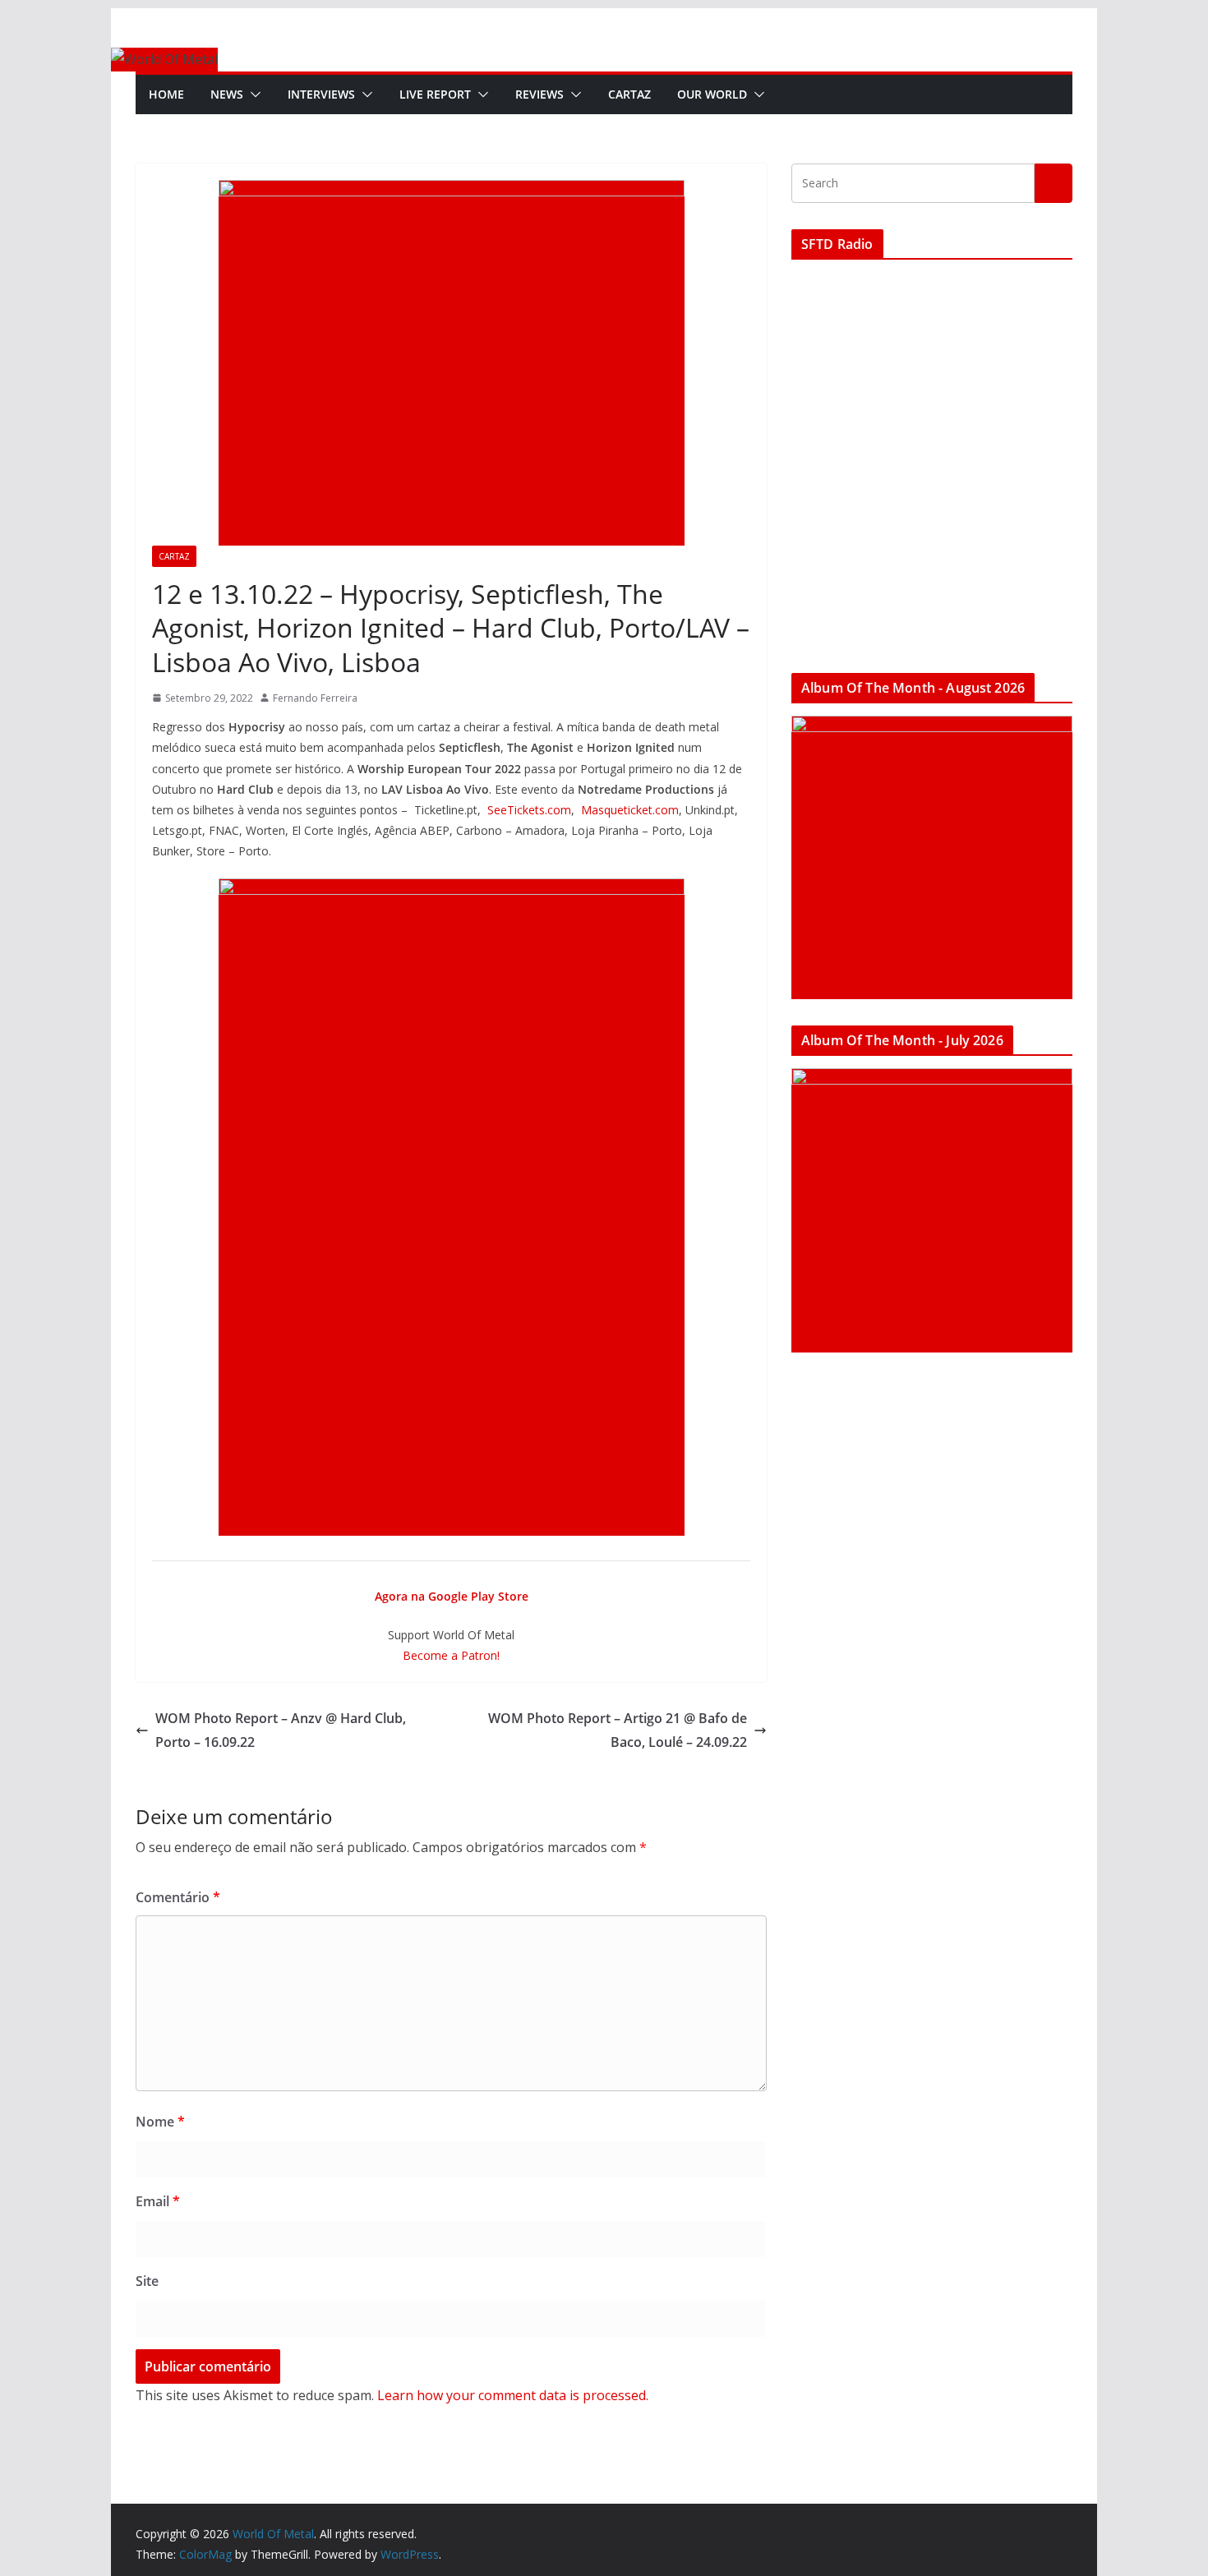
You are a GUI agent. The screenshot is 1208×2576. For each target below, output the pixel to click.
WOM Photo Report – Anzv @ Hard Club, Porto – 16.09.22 (281, 1730)
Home (166, 94)
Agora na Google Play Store (452, 1596)
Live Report (435, 94)
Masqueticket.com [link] (630, 810)
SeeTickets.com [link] (529, 810)
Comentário (178, 1897)
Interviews (321, 94)
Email (158, 2201)
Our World (712, 94)
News (227, 94)
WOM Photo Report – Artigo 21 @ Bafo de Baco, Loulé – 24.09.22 (618, 1730)
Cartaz (629, 94)
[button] (252, 94)
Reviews (539, 94)
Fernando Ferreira (315, 698)
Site (147, 2281)
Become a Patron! (451, 1655)
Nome (160, 2122)
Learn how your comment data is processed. (513, 2395)
